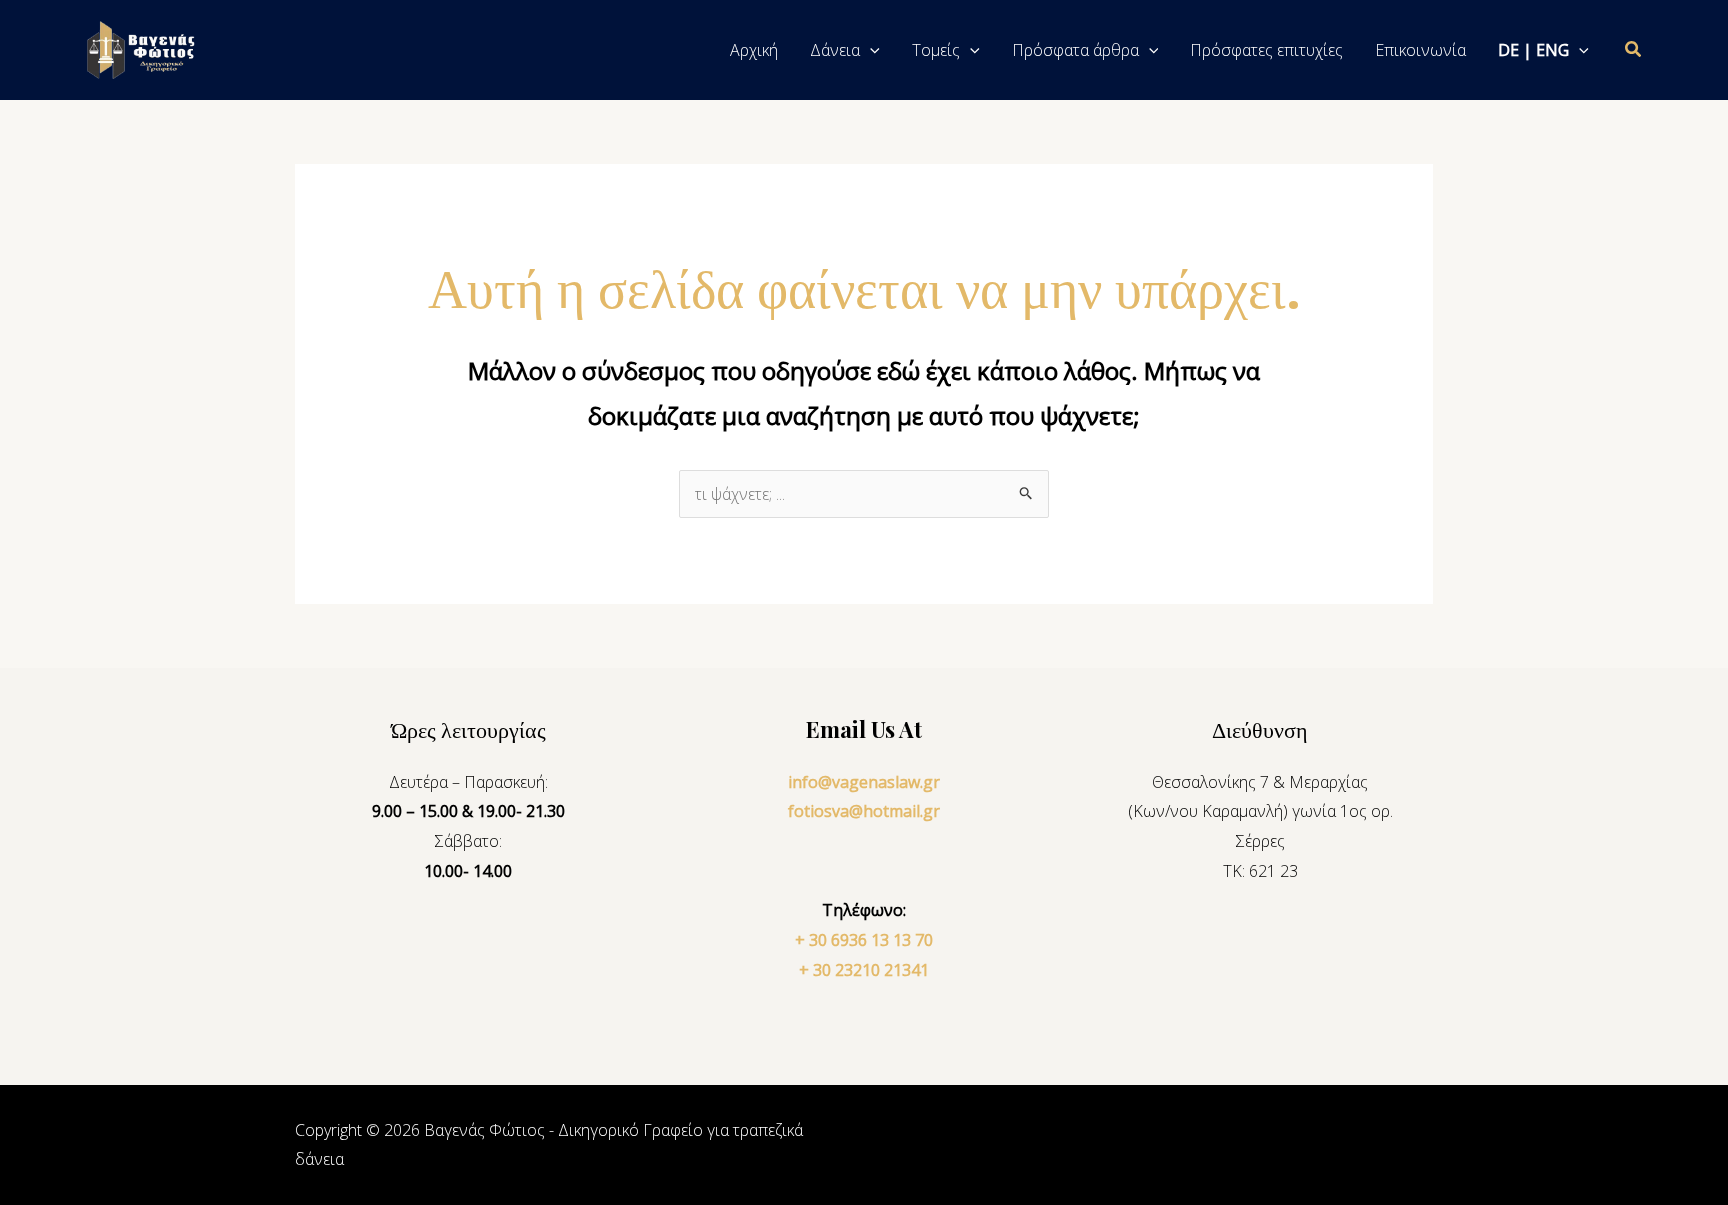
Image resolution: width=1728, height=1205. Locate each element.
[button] (870, 50)
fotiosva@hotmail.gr (864, 811)
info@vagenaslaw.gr (864, 782)
